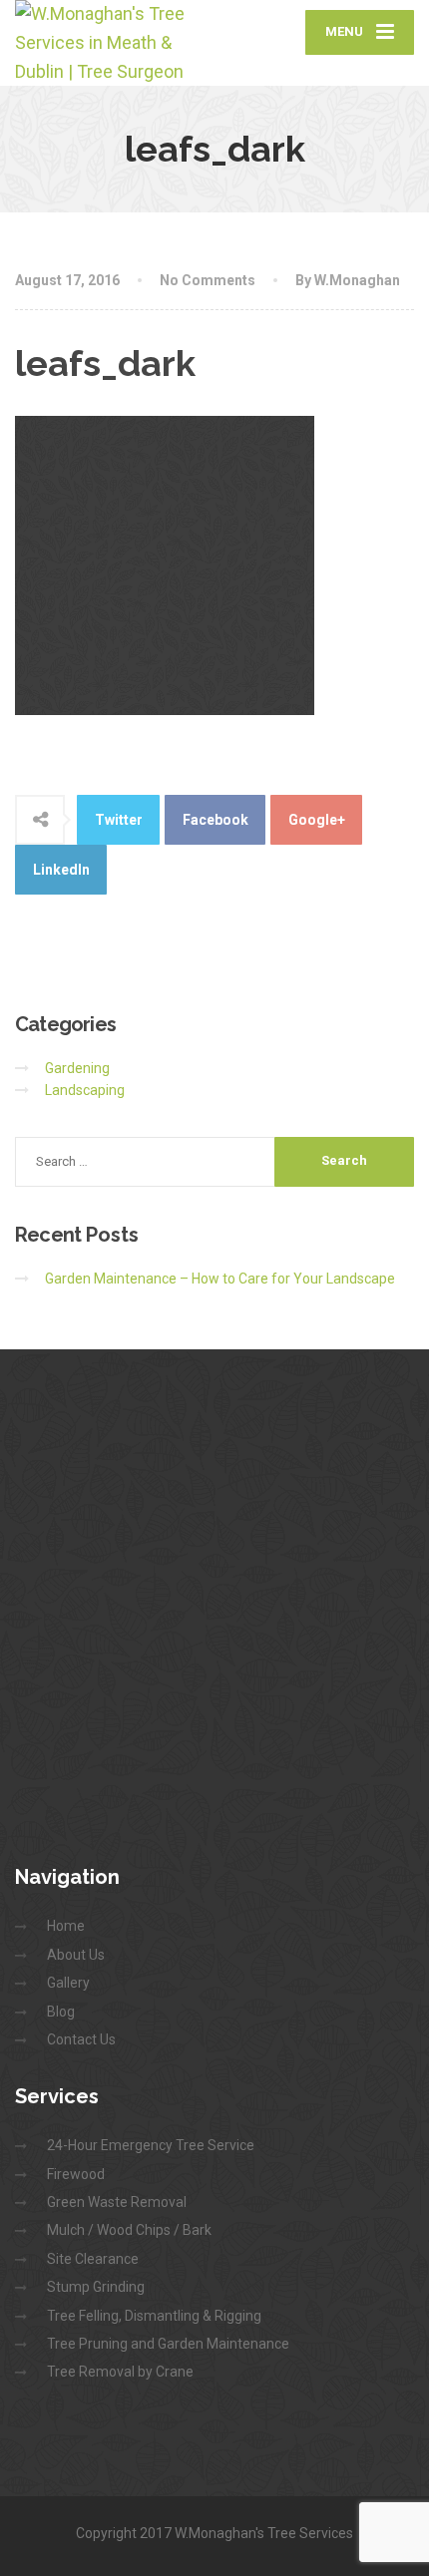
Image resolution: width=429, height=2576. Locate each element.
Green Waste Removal (117, 2202)
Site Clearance (93, 2259)
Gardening (77, 1068)
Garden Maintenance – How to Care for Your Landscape (220, 1279)
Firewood (76, 2174)
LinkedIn (61, 870)
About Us (76, 1955)
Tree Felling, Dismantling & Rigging (154, 2316)
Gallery (68, 1983)
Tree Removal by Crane (120, 2372)
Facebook (215, 820)
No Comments (208, 280)
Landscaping (85, 1090)
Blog (61, 2012)
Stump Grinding (96, 2287)
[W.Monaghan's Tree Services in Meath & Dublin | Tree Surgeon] (115, 43)
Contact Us (81, 2039)
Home (66, 1926)
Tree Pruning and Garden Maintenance (168, 2344)
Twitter (119, 820)
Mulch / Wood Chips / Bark (129, 2230)
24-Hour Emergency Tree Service (151, 2145)
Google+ (317, 820)
